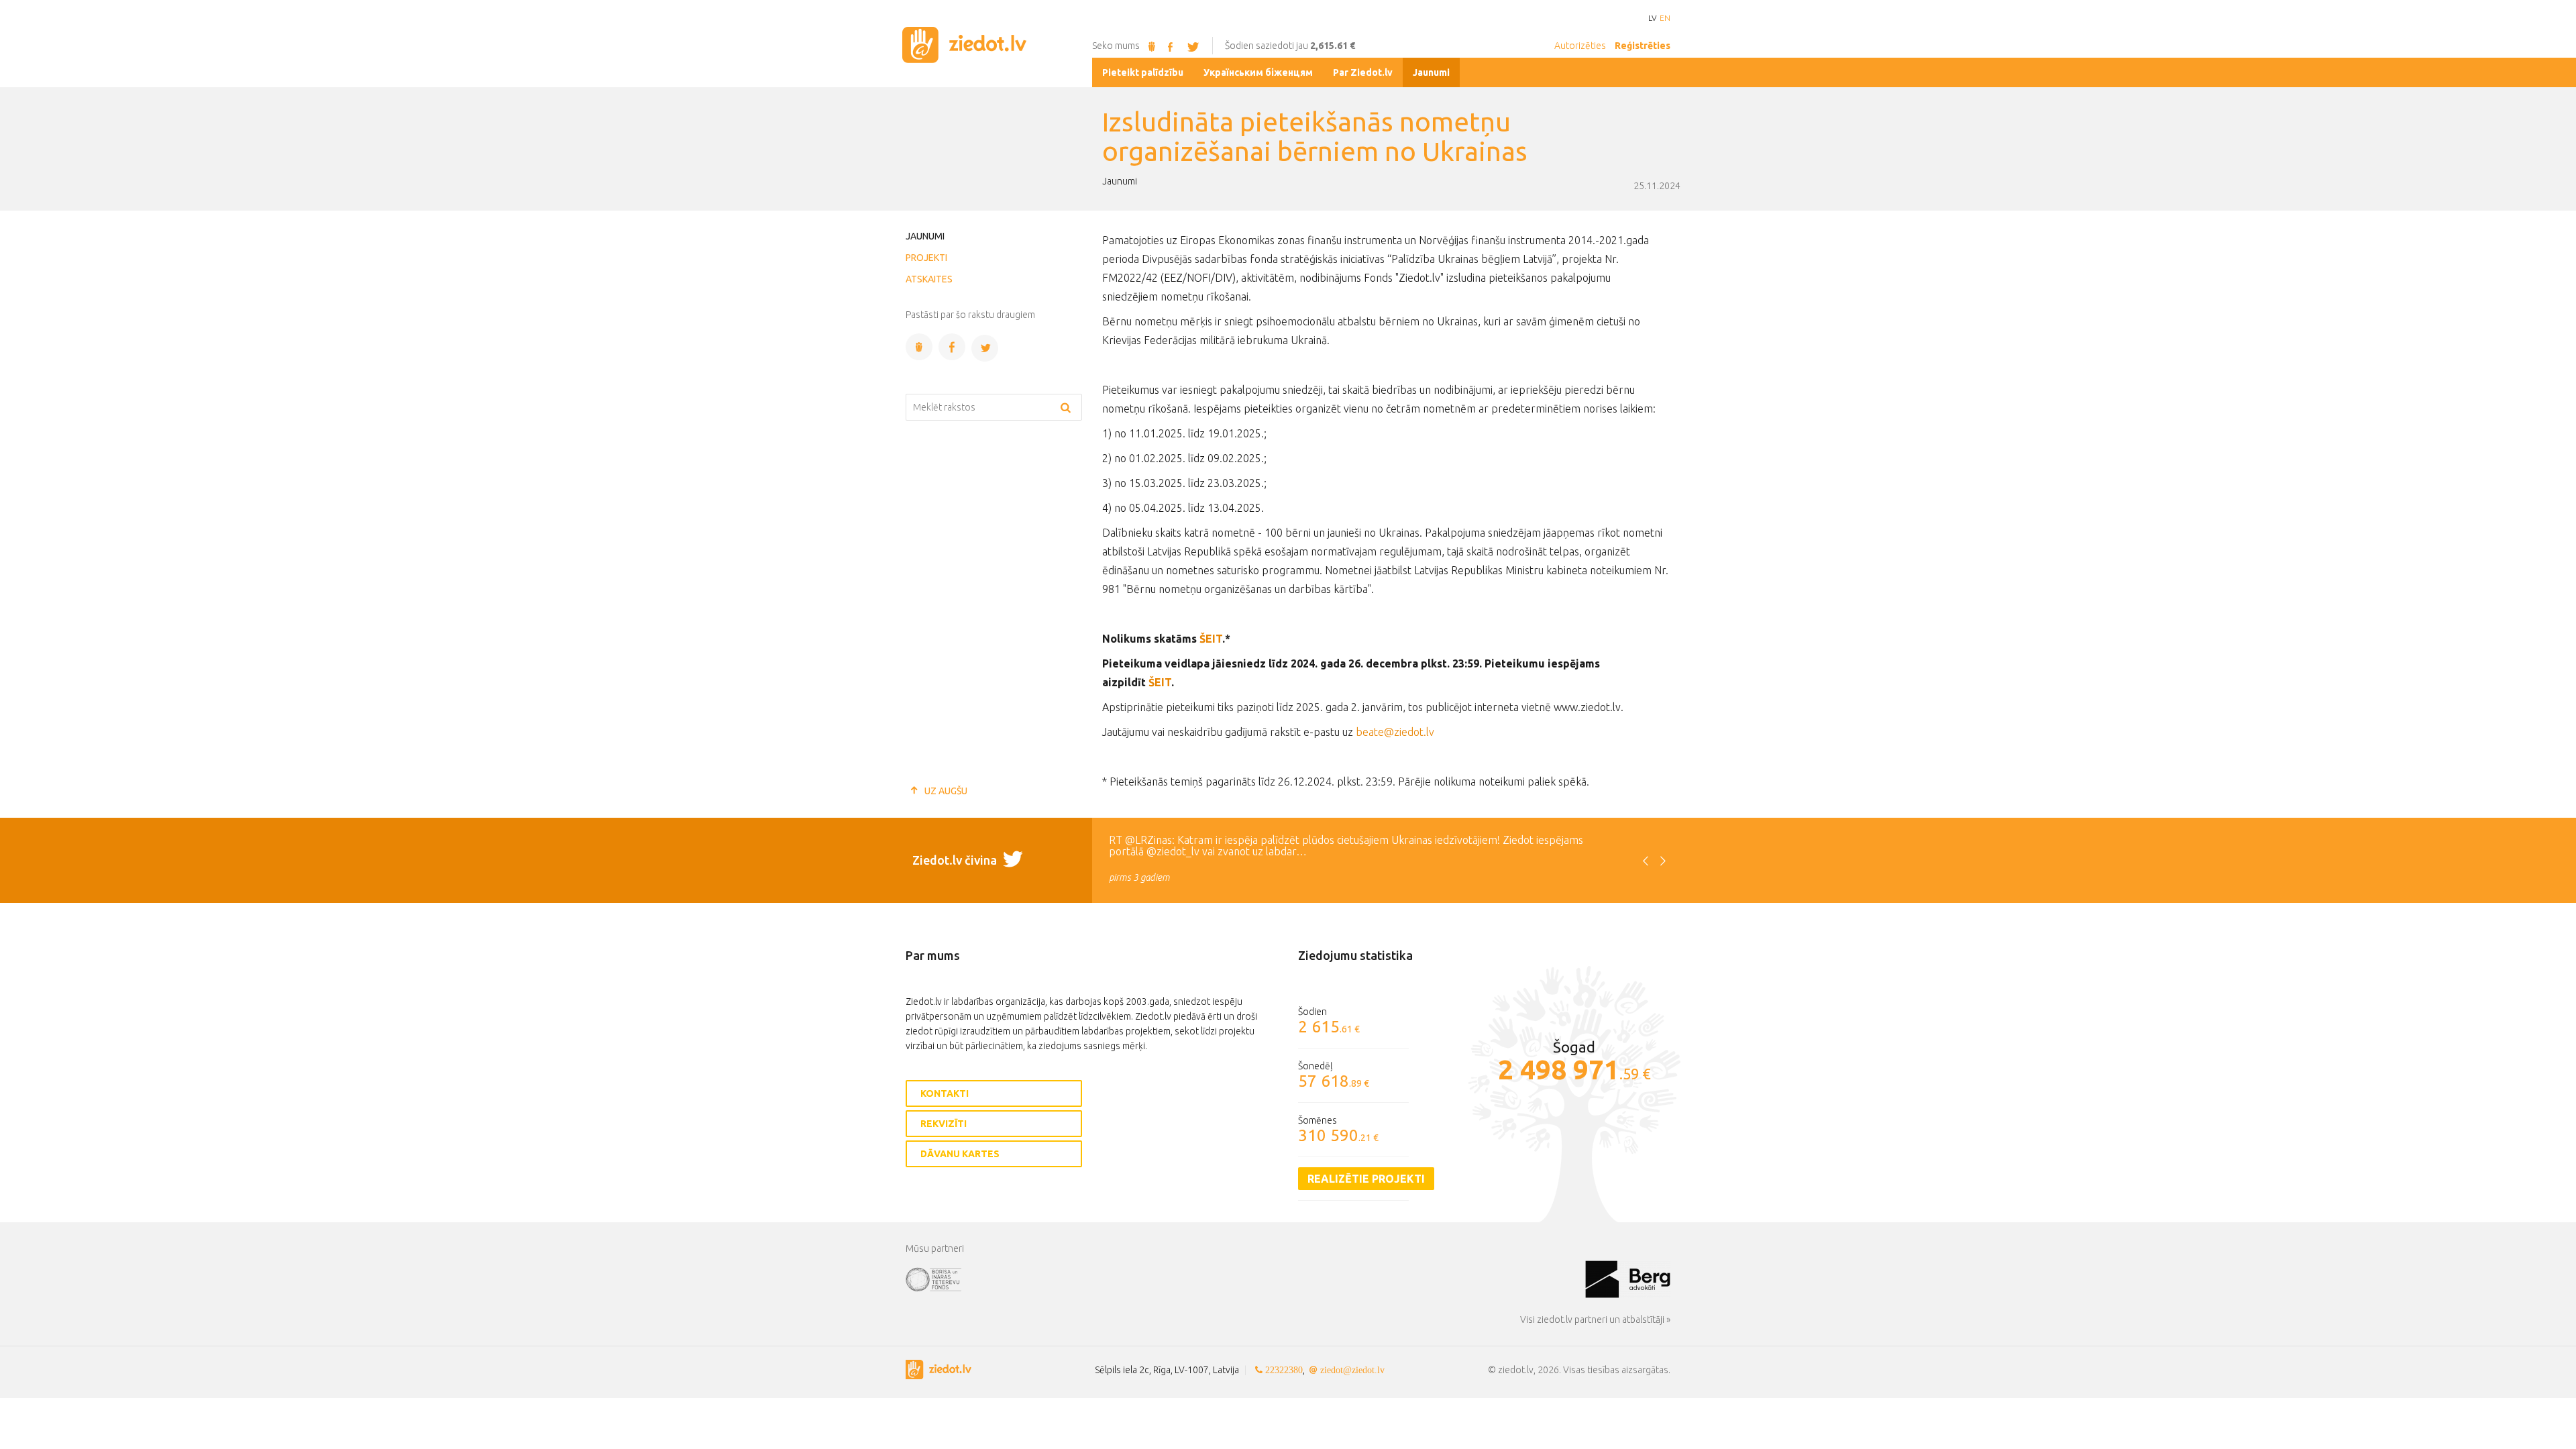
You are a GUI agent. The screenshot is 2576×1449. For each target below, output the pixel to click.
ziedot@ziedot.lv (1352, 1370)
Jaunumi (925, 236)
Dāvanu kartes (960, 1154)
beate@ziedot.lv (1395, 732)
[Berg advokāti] (1628, 1279)
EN (1665, 18)
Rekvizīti (944, 1124)
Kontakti (945, 1093)
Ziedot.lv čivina (956, 860)
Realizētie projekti (1366, 1179)
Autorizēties (1580, 46)
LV (1652, 18)
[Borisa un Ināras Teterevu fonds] (1245, 1279)
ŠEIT (1211, 639)
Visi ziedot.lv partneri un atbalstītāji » (1595, 1320)
